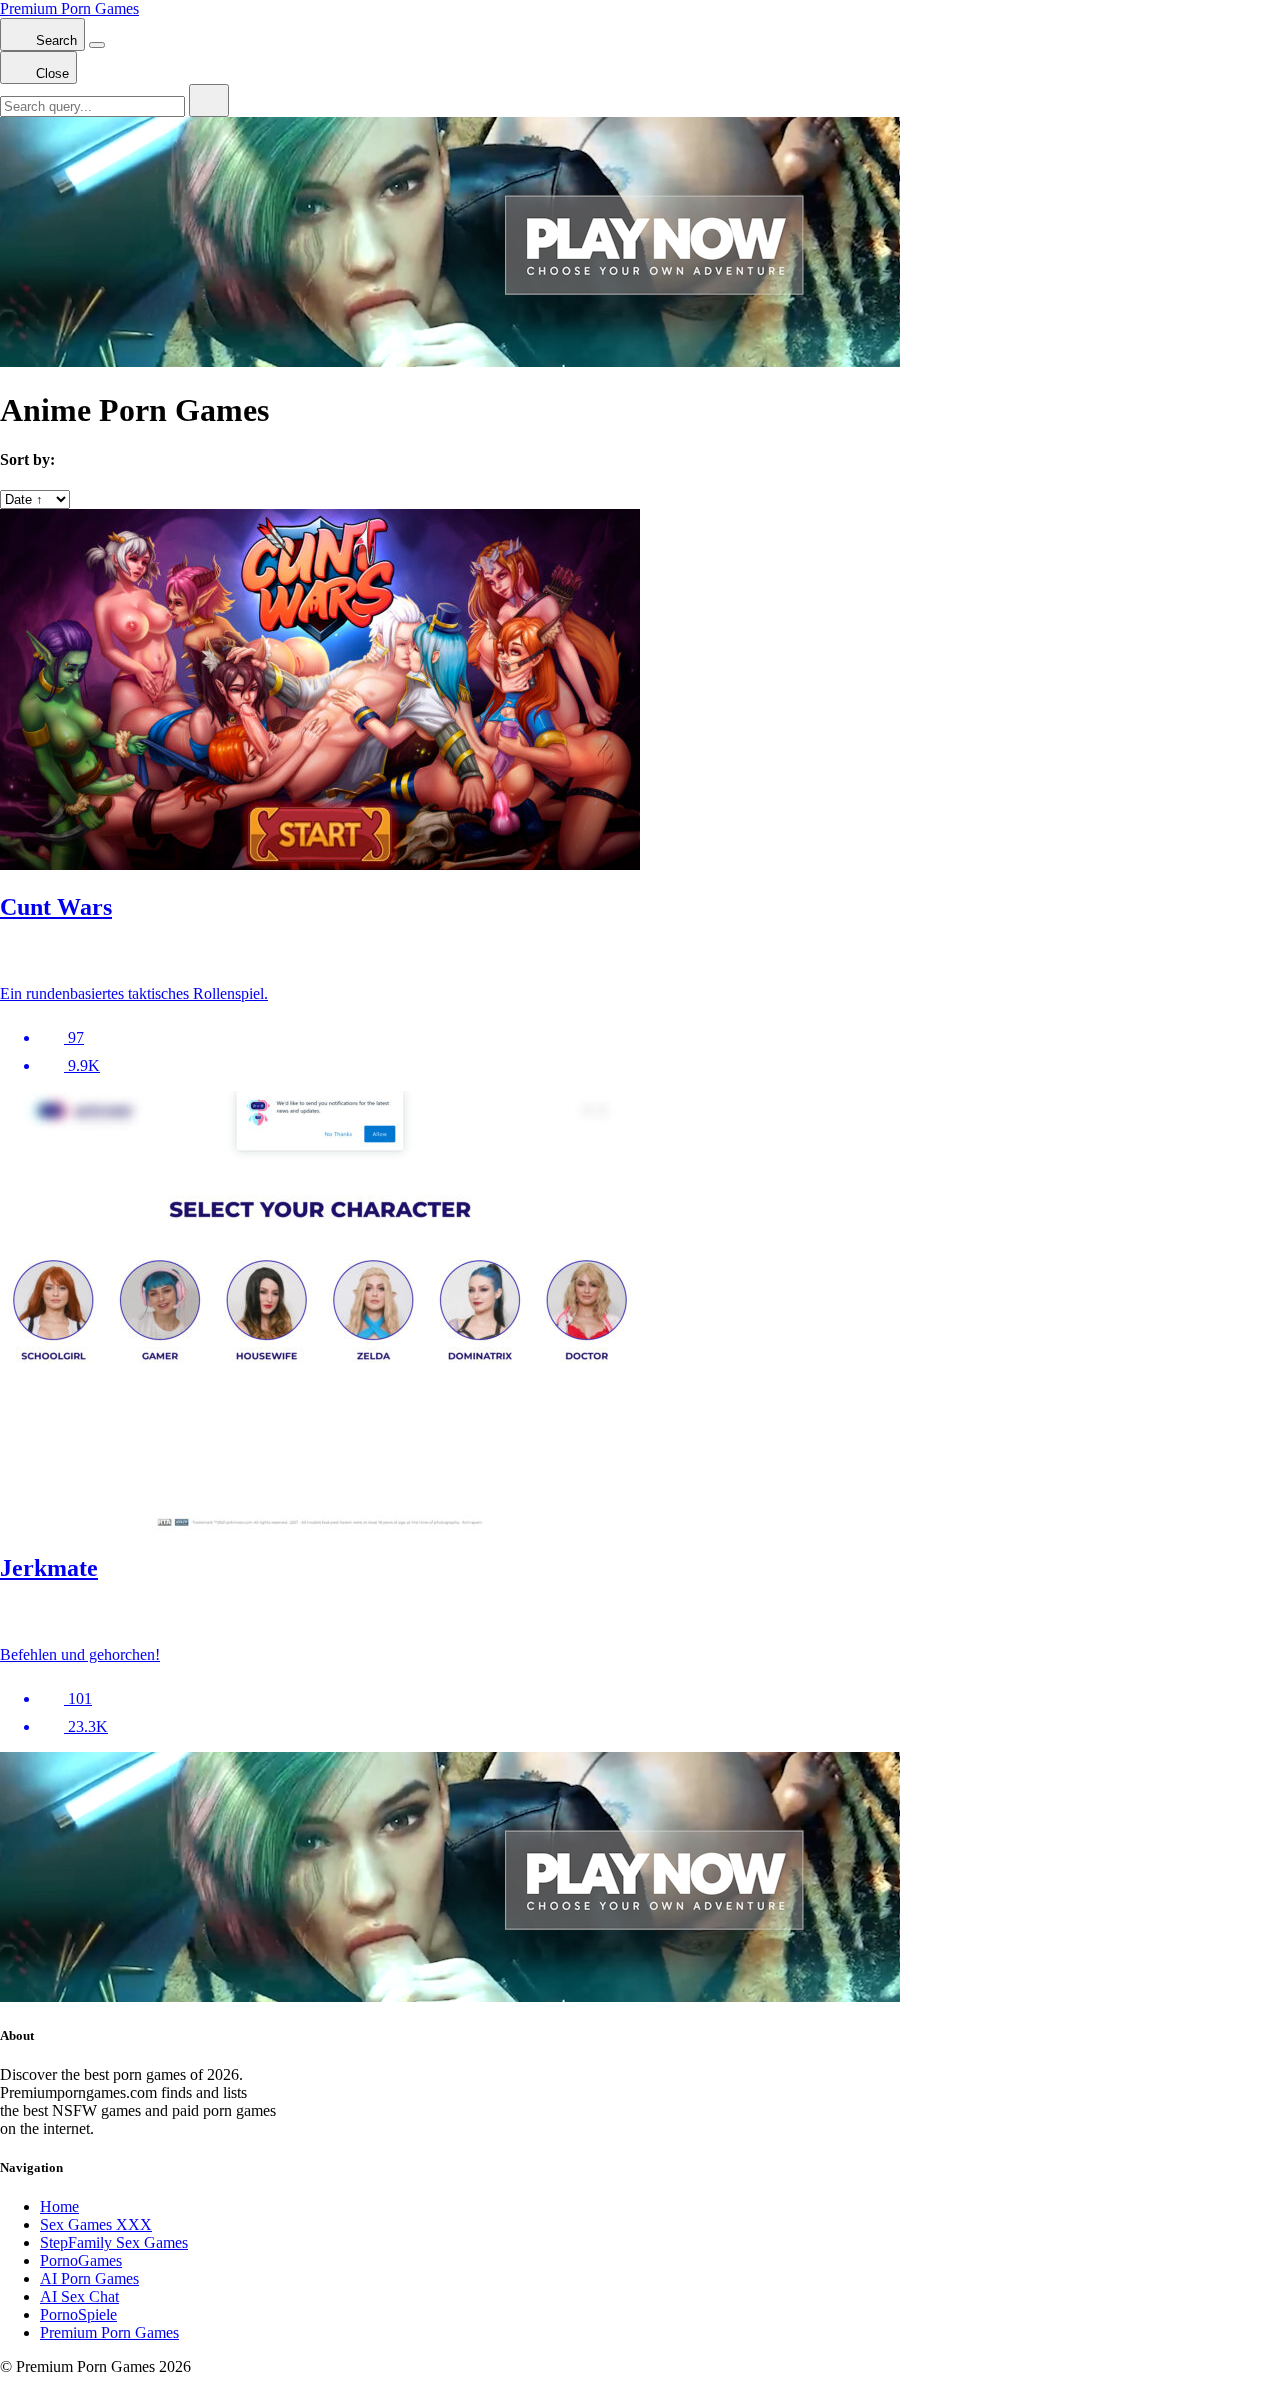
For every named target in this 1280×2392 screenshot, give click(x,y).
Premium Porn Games (69, 8)
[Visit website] (640, 955)
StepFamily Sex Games (114, 2242)
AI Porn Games (89, 2278)
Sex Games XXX (96, 2224)
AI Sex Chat (79, 2296)
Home (59, 2206)
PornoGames (81, 2260)
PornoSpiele (78, 2314)
